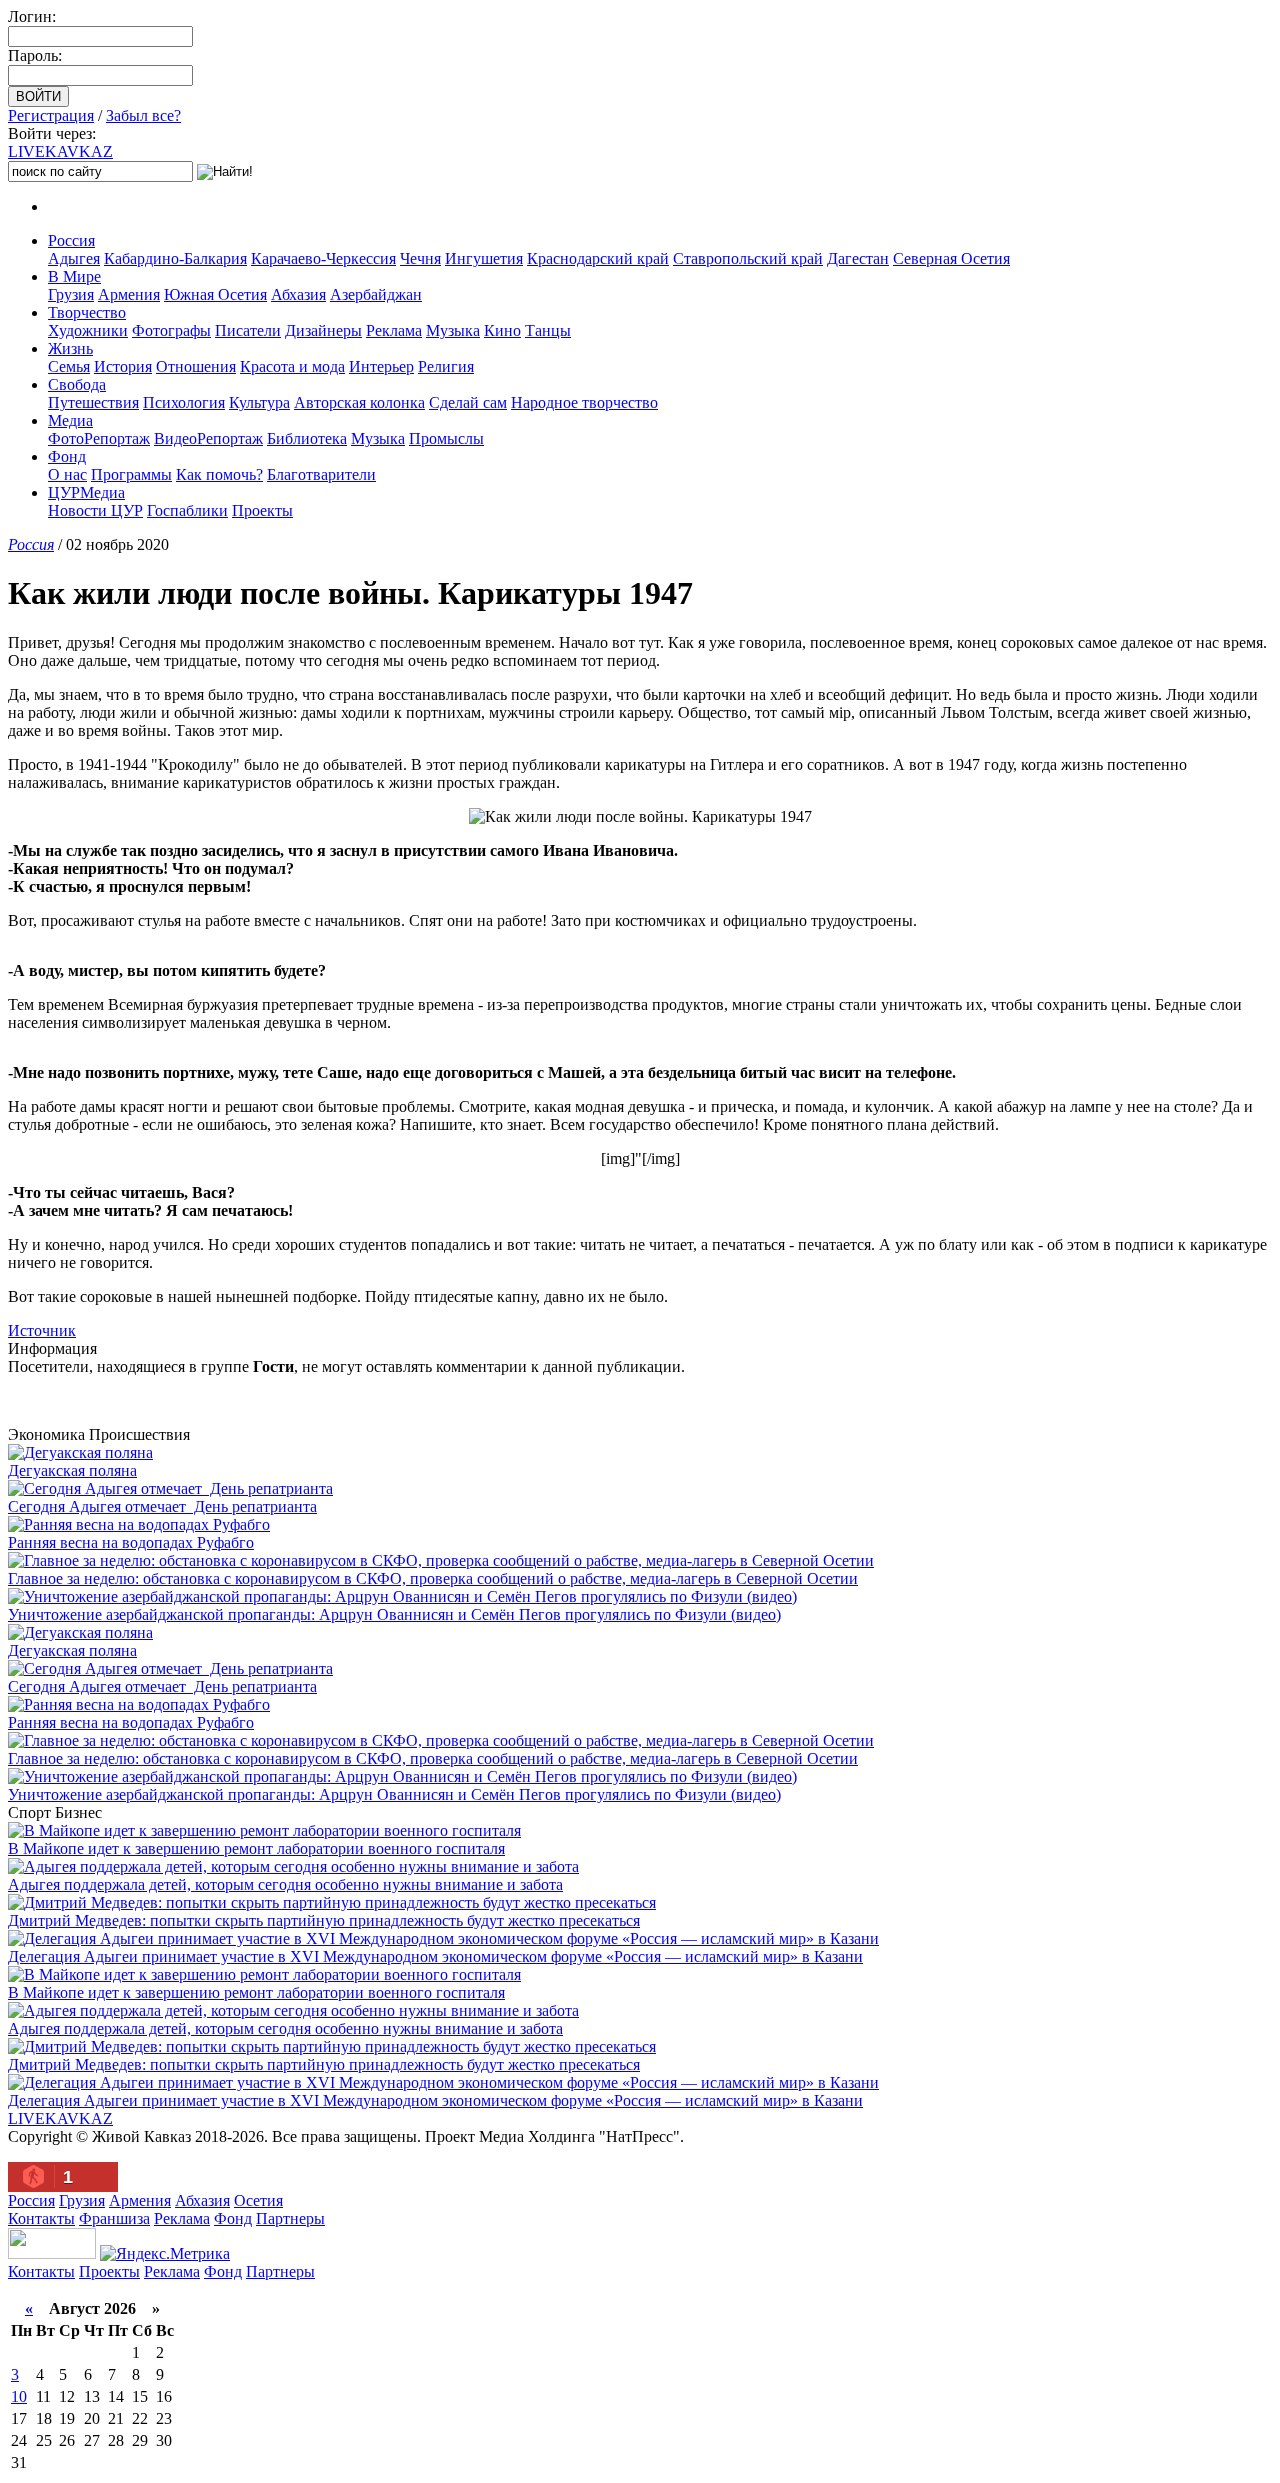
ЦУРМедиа (86, 492)
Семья (69, 366)
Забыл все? (143, 115)
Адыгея (74, 258)
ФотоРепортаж (99, 438)
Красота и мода (292, 366)
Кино (502, 330)
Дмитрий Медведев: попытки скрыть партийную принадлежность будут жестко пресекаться (324, 1920)
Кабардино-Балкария (175, 258)
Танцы (548, 330)
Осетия (258, 2200)
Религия (446, 366)
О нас (67, 474)
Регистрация (51, 115)
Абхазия (298, 294)
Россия (71, 240)
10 (19, 2396)
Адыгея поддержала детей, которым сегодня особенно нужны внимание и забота (285, 1884)
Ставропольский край (748, 258)
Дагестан (858, 258)
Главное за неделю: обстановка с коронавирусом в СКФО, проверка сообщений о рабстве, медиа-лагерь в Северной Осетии (433, 1578)
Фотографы (171, 330)
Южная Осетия (215, 294)
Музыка (453, 330)
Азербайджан (376, 294)
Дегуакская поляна (72, 1470)
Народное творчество (584, 402)
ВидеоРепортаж (208, 438)
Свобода (77, 384)
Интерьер (381, 366)
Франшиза (114, 2218)
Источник (42, 1330)
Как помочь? (219, 474)
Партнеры (290, 2218)
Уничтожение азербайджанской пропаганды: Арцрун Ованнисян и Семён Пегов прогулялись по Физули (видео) (394, 1614)
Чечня (420, 258)
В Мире (74, 276)
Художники (88, 330)
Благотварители (321, 474)
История (123, 366)
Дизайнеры (323, 330)
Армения (129, 294)
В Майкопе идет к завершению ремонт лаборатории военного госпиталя (256, 1848)
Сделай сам (468, 402)
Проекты (262, 510)
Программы (131, 474)
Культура (259, 402)
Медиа (70, 420)
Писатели (248, 330)
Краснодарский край (598, 258)
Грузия (71, 294)
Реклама (394, 330)
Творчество (87, 312)
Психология (184, 402)
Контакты (41, 2218)
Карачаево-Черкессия (323, 258)
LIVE (60, 151)
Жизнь (70, 348)
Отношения (196, 366)
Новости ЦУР (95, 510)
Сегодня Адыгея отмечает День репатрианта (162, 1506)
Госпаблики (187, 510)
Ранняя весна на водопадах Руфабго (131, 1542)
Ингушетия (484, 258)
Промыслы (446, 438)
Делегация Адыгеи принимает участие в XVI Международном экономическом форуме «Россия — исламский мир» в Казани (435, 1956)
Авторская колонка (359, 402)
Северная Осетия (951, 258)
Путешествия (93, 402)
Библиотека (307, 438)
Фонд (67, 456)
